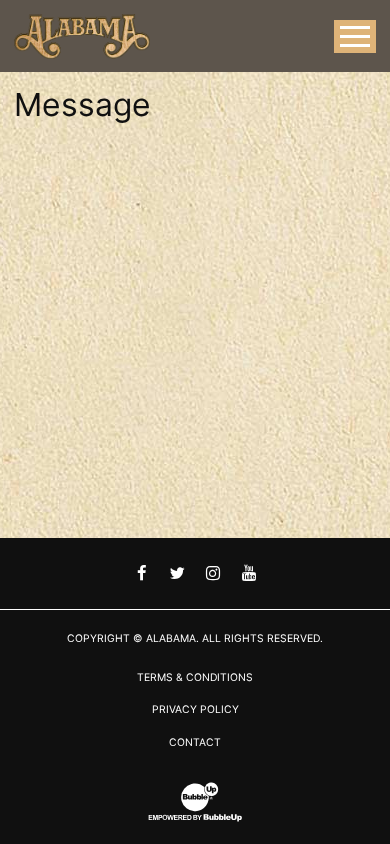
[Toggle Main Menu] (355, 36)
